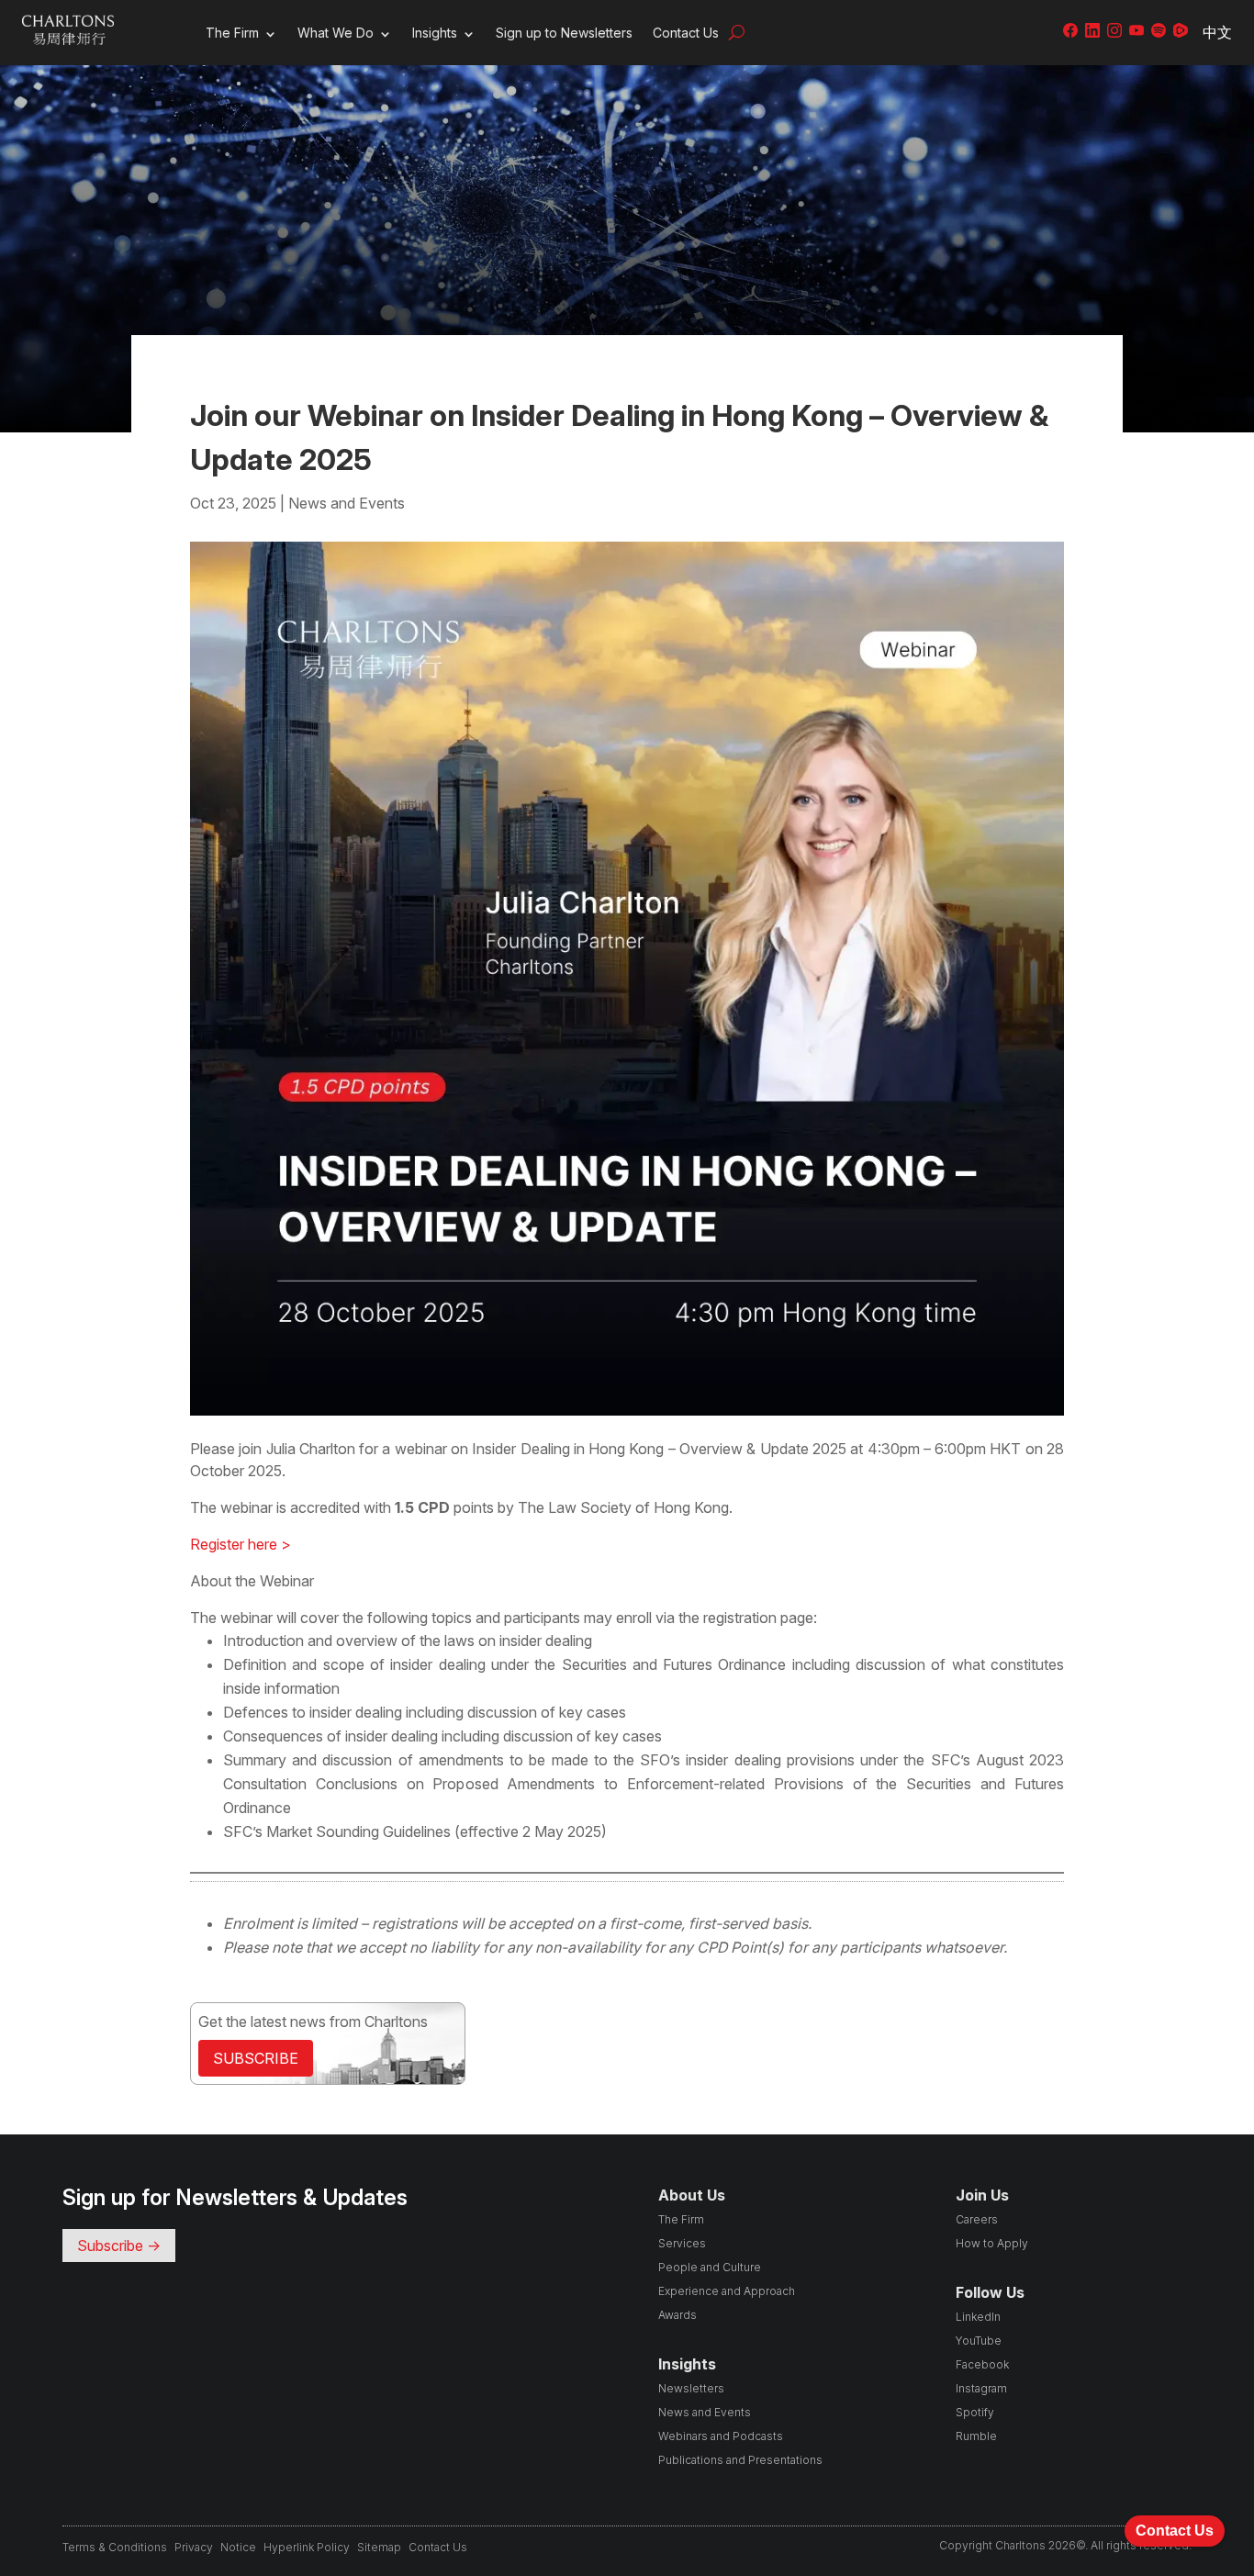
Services (682, 2243)
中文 (1217, 32)
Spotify (975, 2412)
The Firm (232, 33)
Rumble (976, 2436)
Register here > (241, 1544)
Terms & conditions (115, 2547)
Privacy (194, 2547)
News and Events (347, 503)
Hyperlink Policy (307, 2547)
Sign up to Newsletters (564, 33)
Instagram (981, 2388)
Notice (238, 2547)
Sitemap (379, 2547)
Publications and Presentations (740, 2460)
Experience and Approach (727, 2291)
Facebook (982, 2364)
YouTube (979, 2341)
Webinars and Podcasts (721, 2436)
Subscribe (256, 2058)
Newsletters (691, 2388)
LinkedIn (978, 2317)
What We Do (336, 33)
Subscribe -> (119, 2246)
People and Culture (710, 2267)
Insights (435, 33)
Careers (977, 2219)
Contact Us (686, 33)
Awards (677, 2315)
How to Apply (992, 2243)
